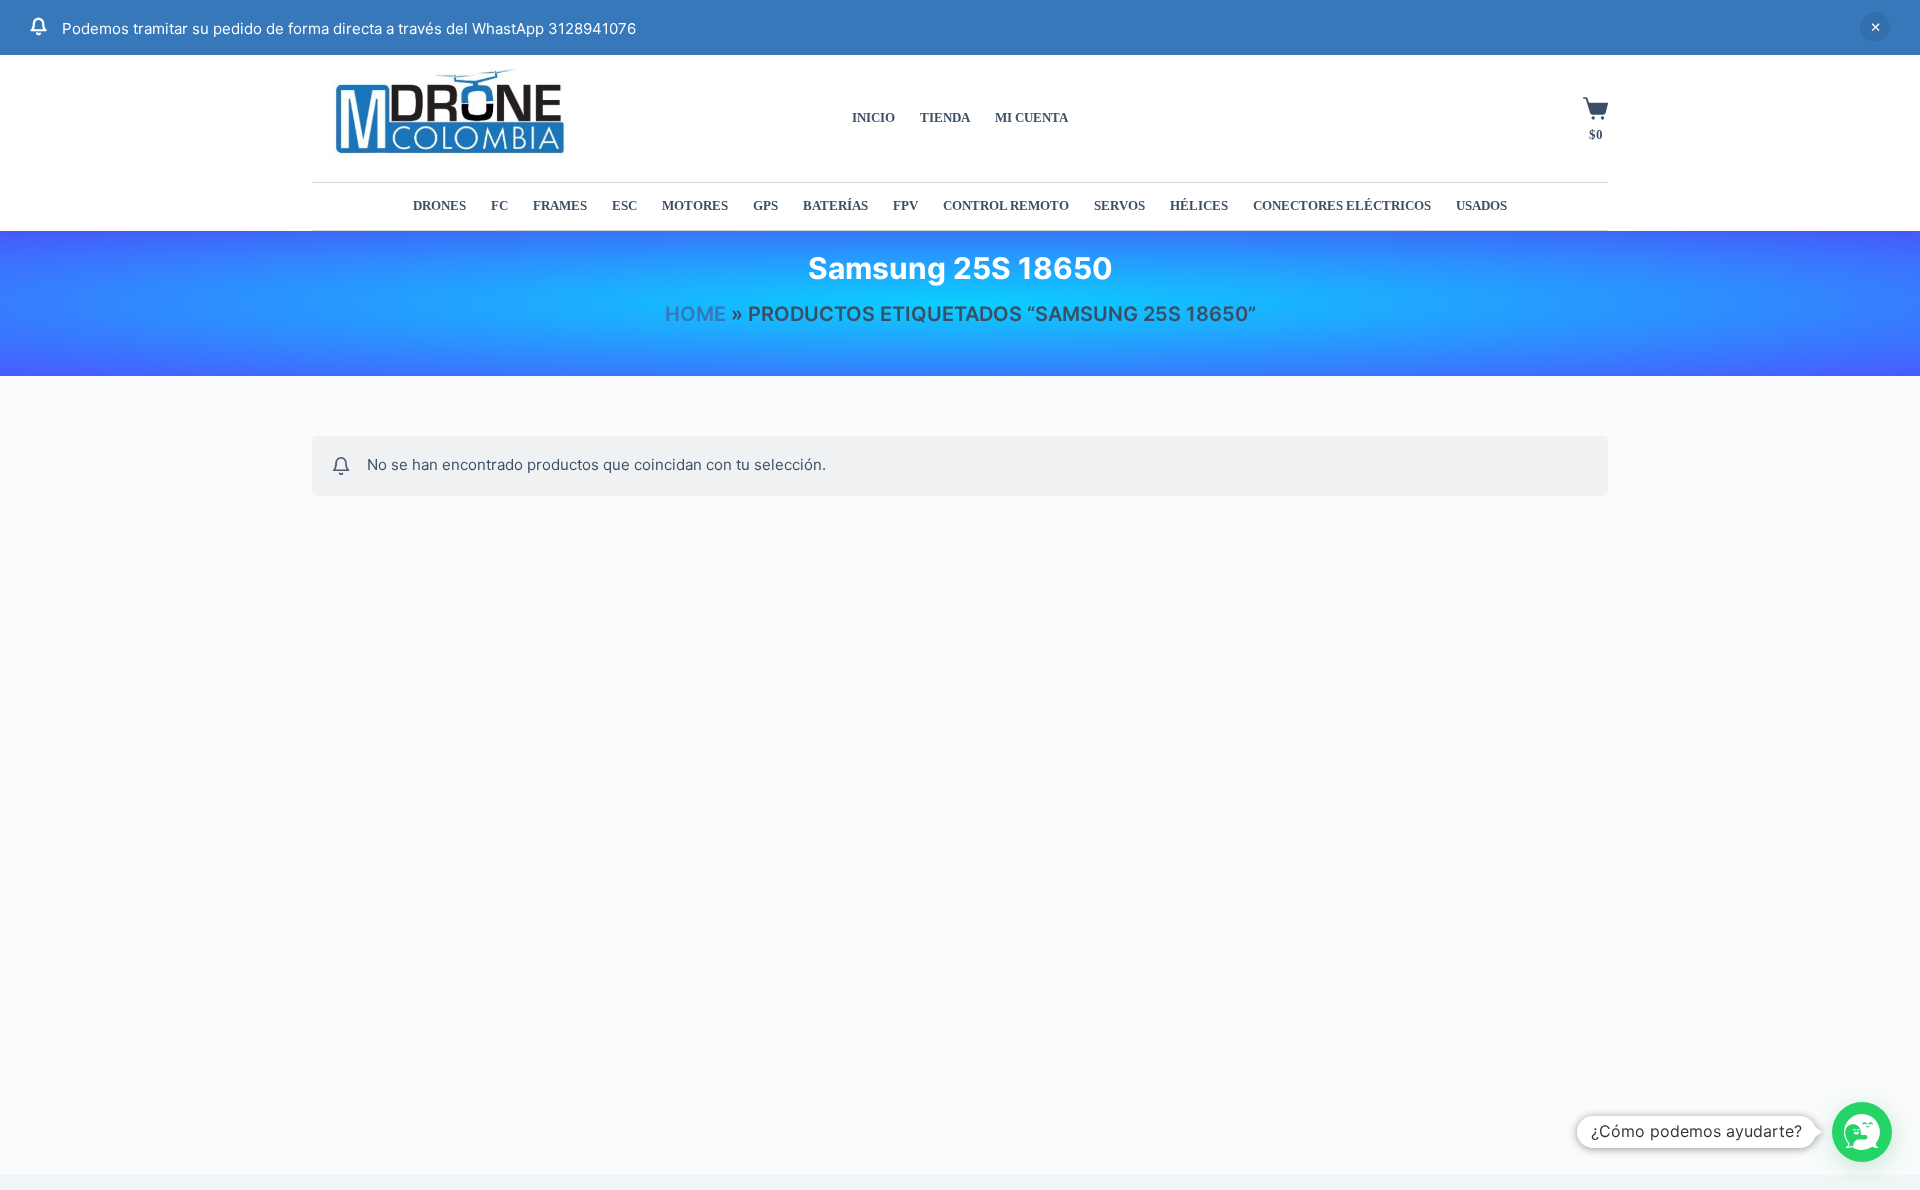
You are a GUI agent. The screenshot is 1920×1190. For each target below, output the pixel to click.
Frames (560, 205)
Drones (439, 205)
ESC (624, 205)
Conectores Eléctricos (1342, 205)
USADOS (1481, 205)
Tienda (945, 117)
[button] (1862, 1132)
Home (695, 314)
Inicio (873, 117)
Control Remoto (1006, 205)
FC (499, 205)
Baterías (835, 205)
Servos (1119, 205)
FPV (905, 205)
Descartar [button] (1875, 27)
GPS (765, 205)
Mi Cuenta (1031, 117)
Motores (695, 205)
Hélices (1199, 205)
